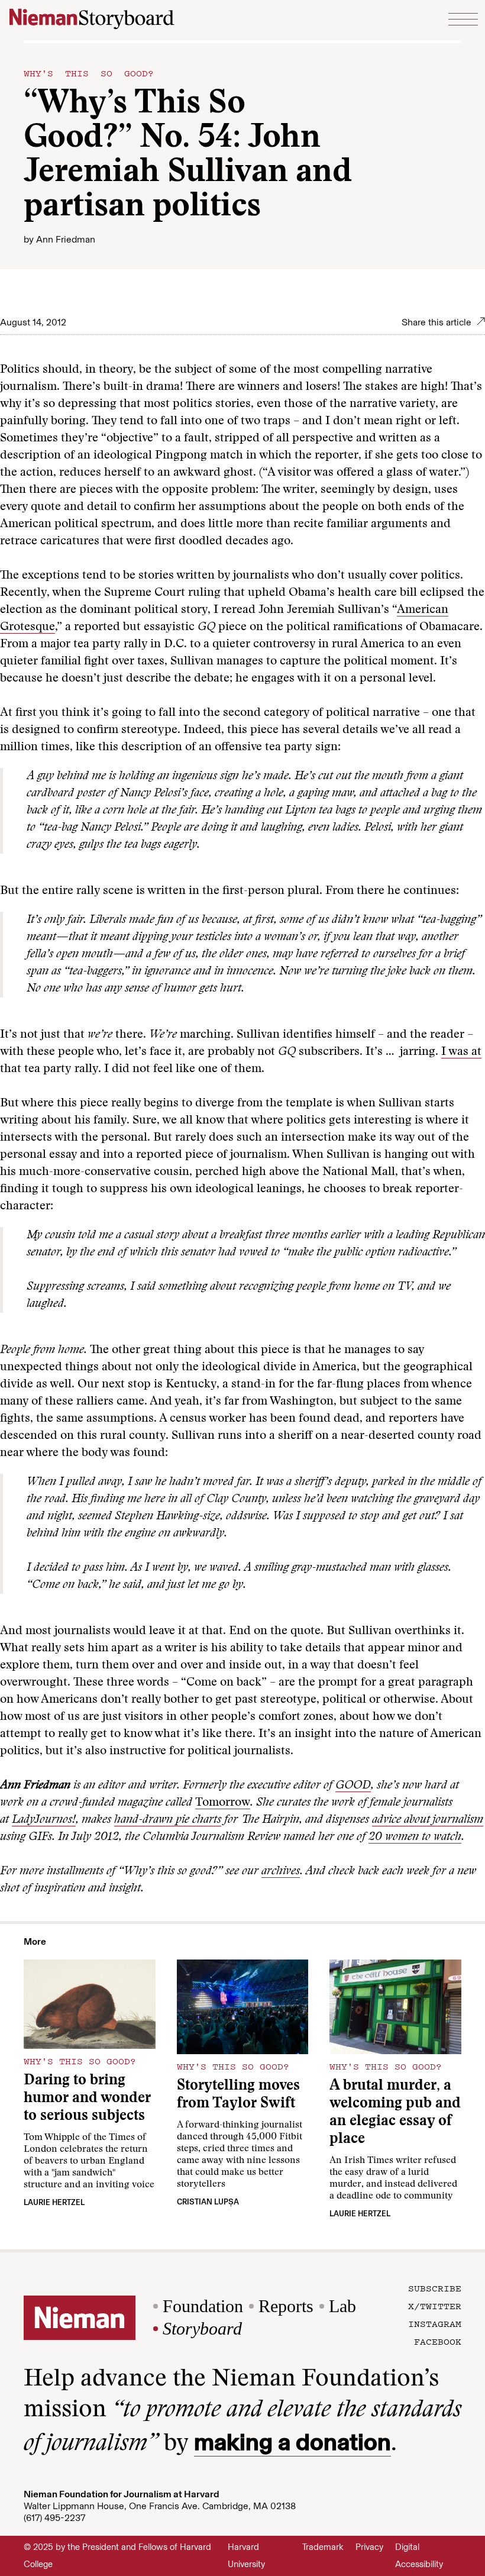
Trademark (323, 2547)
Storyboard (202, 2328)
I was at (461, 1052)
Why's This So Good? (89, 73)
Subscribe (435, 2288)
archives (281, 1871)
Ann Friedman (66, 239)
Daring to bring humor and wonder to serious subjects (87, 2099)
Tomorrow (223, 1803)
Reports (286, 2306)
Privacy (369, 2547)
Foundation (203, 2306)
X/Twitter (435, 2306)
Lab (342, 2306)
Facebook (438, 2341)
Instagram (435, 2323)
